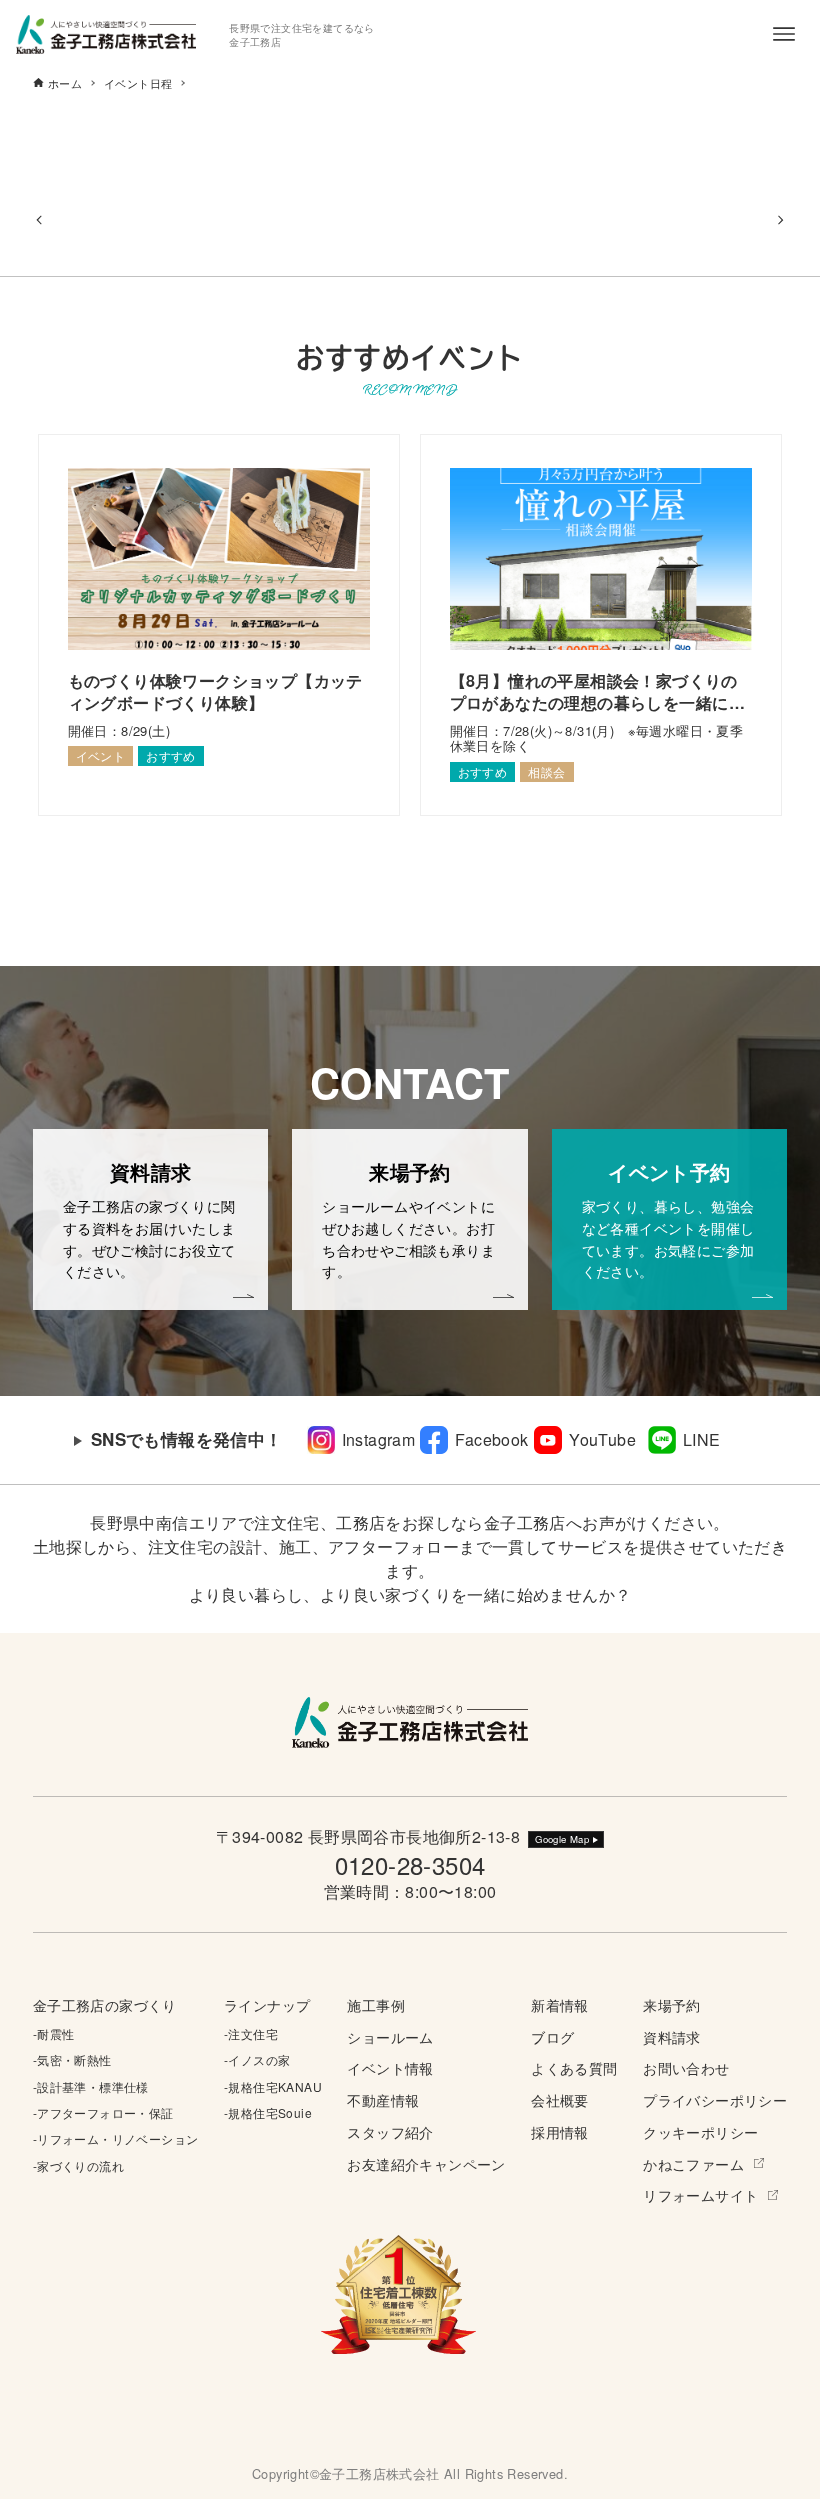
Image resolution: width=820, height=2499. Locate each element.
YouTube (602, 1439)
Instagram (379, 1439)
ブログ (552, 2036)
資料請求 (672, 2036)
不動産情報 (383, 2099)
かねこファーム (693, 2163)
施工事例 (376, 2004)
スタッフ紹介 (390, 2131)
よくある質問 (574, 2067)
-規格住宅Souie (268, 2112)
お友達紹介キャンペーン (426, 2163)
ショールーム (390, 2036)
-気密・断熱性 (72, 2059)
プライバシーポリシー (715, 2099)
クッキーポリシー (700, 2131)
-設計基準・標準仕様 (91, 2086)
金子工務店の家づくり (105, 2004)
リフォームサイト (700, 2194)
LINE (702, 1439)
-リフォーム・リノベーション (116, 2138)
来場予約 (672, 2004)
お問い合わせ (686, 2067)
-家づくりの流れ (78, 2165)
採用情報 (560, 2131)
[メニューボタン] (784, 34)
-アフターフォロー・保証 (103, 2112)
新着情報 (560, 2004)
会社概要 (560, 2099)
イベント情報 (390, 2067)
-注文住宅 (251, 2033)
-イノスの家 (257, 2059)
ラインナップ (267, 2004)
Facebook (491, 1439)
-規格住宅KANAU (273, 2086)
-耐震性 (54, 2033)
